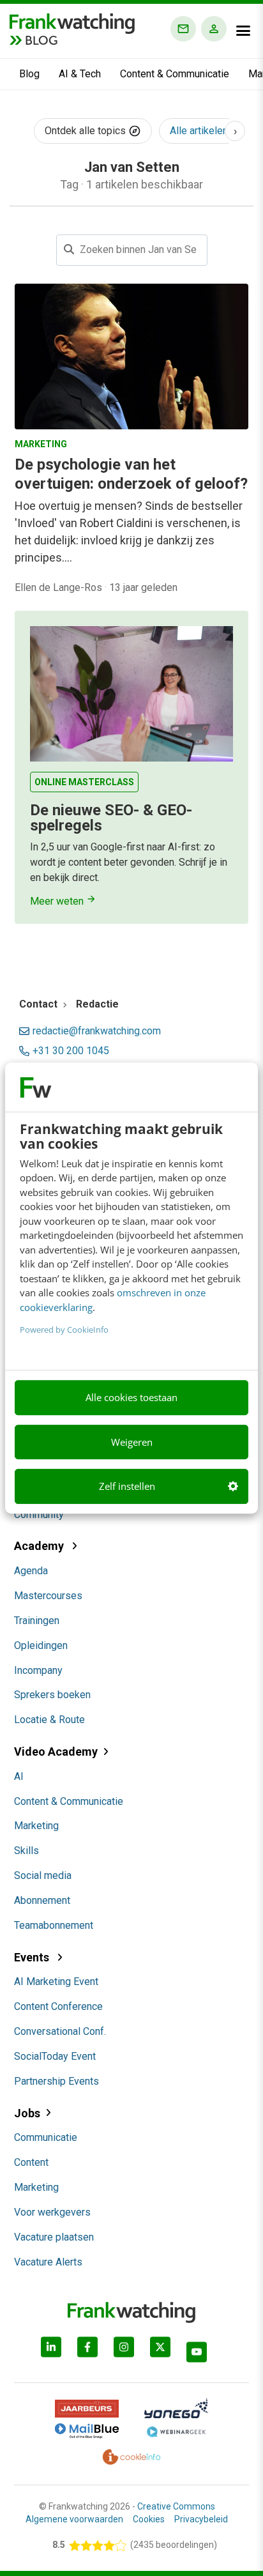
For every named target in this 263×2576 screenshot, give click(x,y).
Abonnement (42, 1900)
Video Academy (56, 1752)
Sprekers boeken (52, 1695)
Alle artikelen (199, 131)
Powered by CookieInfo (64, 1330)
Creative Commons (176, 2506)
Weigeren (132, 1442)
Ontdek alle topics (86, 131)
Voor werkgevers (52, 2212)
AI (19, 1776)
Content (31, 2162)
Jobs (27, 2113)
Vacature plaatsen (54, 2237)
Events (33, 1957)
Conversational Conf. (60, 2031)
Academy (40, 1546)
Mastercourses (48, 1596)
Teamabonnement (54, 1925)
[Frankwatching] (72, 22)
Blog (29, 74)
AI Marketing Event (56, 1982)
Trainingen (37, 1621)
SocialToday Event (55, 2056)
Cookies (149, 2519)
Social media (43, 1875)
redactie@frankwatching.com (97, 1031)
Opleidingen (41, 1645)
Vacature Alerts (48, 2262)
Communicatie (46, 2137)
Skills (26, 1851)
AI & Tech (80, 74)
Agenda (31, 1571)
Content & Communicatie (175, 74)
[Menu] (243, 31)
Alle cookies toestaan (131, 1397)
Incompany (38, 1670)
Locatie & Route (49, 1720)
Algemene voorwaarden (74, 2519)
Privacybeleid (201, 2519)
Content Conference (58, 2006)
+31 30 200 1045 (71, 1051)
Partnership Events (56, 2081)
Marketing (36, 1826)
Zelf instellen (127, 1486)
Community (39, 1514)
